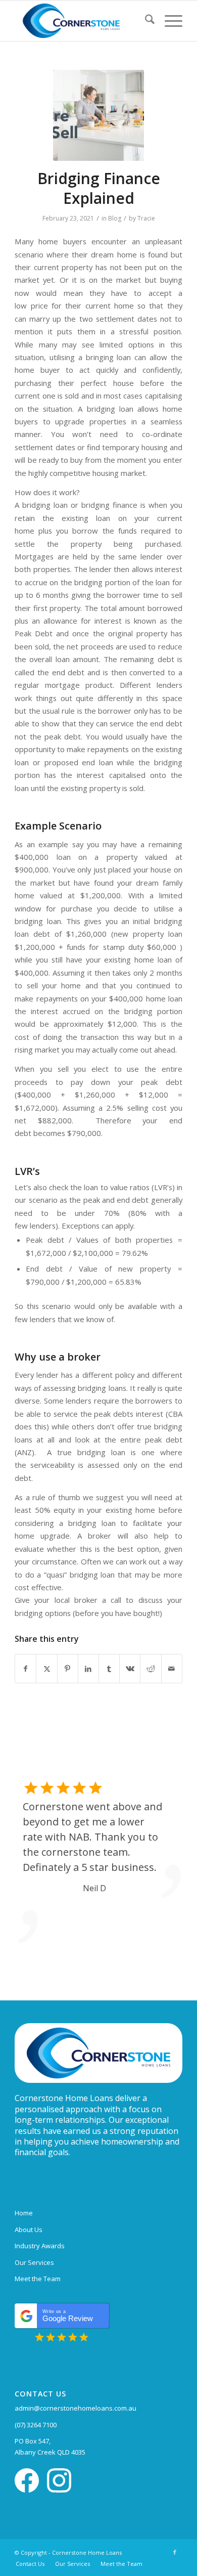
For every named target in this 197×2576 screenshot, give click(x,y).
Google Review (68, 2316)
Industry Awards (40, 2246)
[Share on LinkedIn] (88, 1669)
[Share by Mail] (172, 1669)
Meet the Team (38, 2279)
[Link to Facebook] (175, 2552)
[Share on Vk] (130, 1669)
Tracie (146, 218)
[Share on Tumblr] (109, 1669)
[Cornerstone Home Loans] (82, 21)
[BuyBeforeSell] (98, 115)
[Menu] (168, 21)
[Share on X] (46, 1669)
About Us (29, 2230)
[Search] (145, 21)
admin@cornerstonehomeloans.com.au (76, 2408)
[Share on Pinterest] (68, 1669)
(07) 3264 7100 (36, 2425)
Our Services (34, 2262)
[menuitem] (145, 21)
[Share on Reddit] (151, 1669)
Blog (115, 218)
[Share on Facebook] (26, 1669)
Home (24, 2213)
